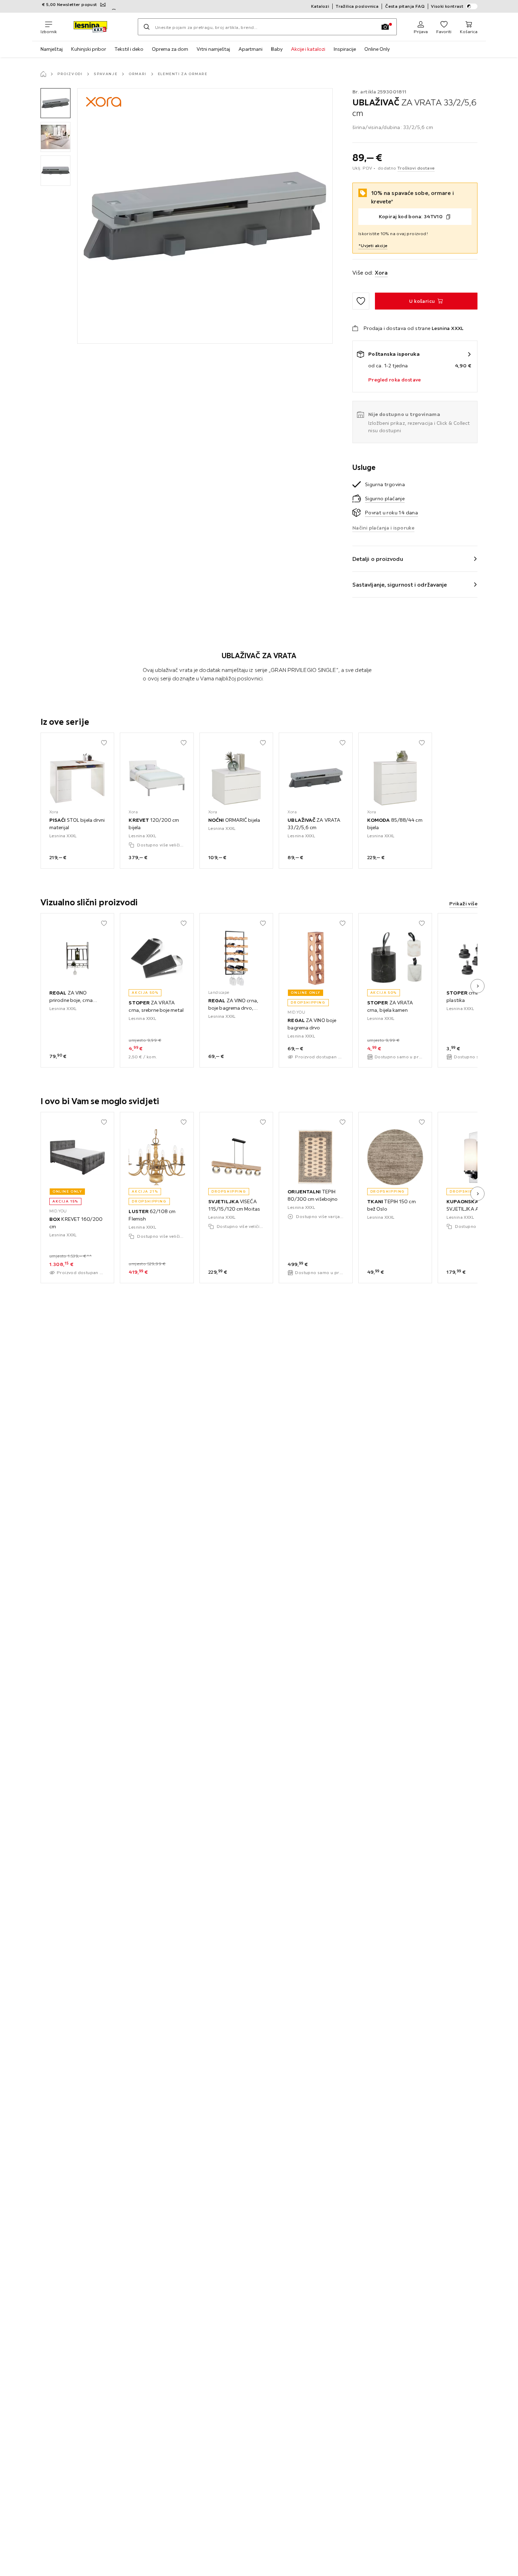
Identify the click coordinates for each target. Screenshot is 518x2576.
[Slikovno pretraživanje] (385, 27)
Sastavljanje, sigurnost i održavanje (400, 585)
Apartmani (251, 49)
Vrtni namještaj (213, 49)
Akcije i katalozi (308, 49)
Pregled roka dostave (395, 380)
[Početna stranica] (43, 74)
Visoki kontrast (447, 6)
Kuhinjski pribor (89, 49)
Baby (277, 49)
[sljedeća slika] (477, 986)
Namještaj (52, 49)
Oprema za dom (170, 49)
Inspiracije (345, 49)
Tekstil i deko (129, 49)
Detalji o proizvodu (378, 559)
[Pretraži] (147, 27)
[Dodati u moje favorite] (361, 301)
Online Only (377, 49)
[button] (56, 103)
